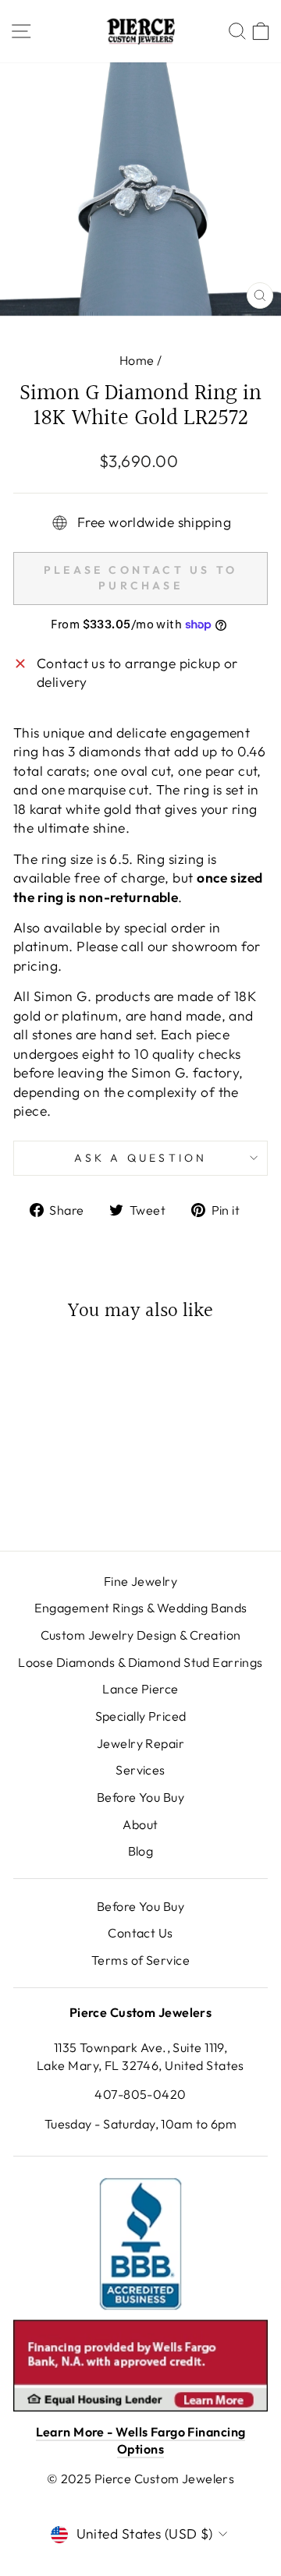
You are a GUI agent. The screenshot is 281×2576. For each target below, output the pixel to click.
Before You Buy (140, 1797)
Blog (141, 1851)
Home (137, 360)
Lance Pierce (140, 1689)
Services (140, 1770)
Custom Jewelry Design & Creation (141, 1635)
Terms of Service (140, 1960)
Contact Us (140, 1933)
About (140, 1824)
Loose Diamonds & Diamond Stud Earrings (140, 1662)
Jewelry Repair (140, 1743)
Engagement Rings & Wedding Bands (141, 1608)
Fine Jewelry (140, 1581)
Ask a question (141, 1158)
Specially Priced (141, 1716)
